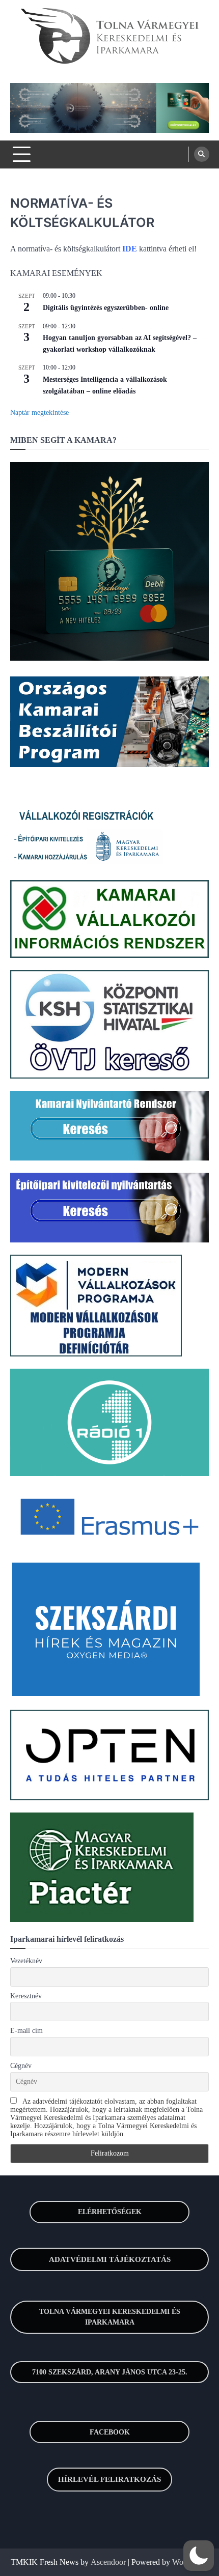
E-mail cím (26, 2031)
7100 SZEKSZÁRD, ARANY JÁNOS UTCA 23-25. (110, 2372)
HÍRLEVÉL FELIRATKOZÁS (109, 2479)
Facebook (110, 2432)
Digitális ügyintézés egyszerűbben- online (106, 308)
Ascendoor (108, 2562)
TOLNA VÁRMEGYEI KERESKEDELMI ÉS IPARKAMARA (110, 2317)
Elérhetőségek (110, 2212)
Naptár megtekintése (39, 413)
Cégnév (21, 2066)
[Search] (202, 154)
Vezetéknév (26, 1961)
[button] (199, 2556)
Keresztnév (26, 1996)
